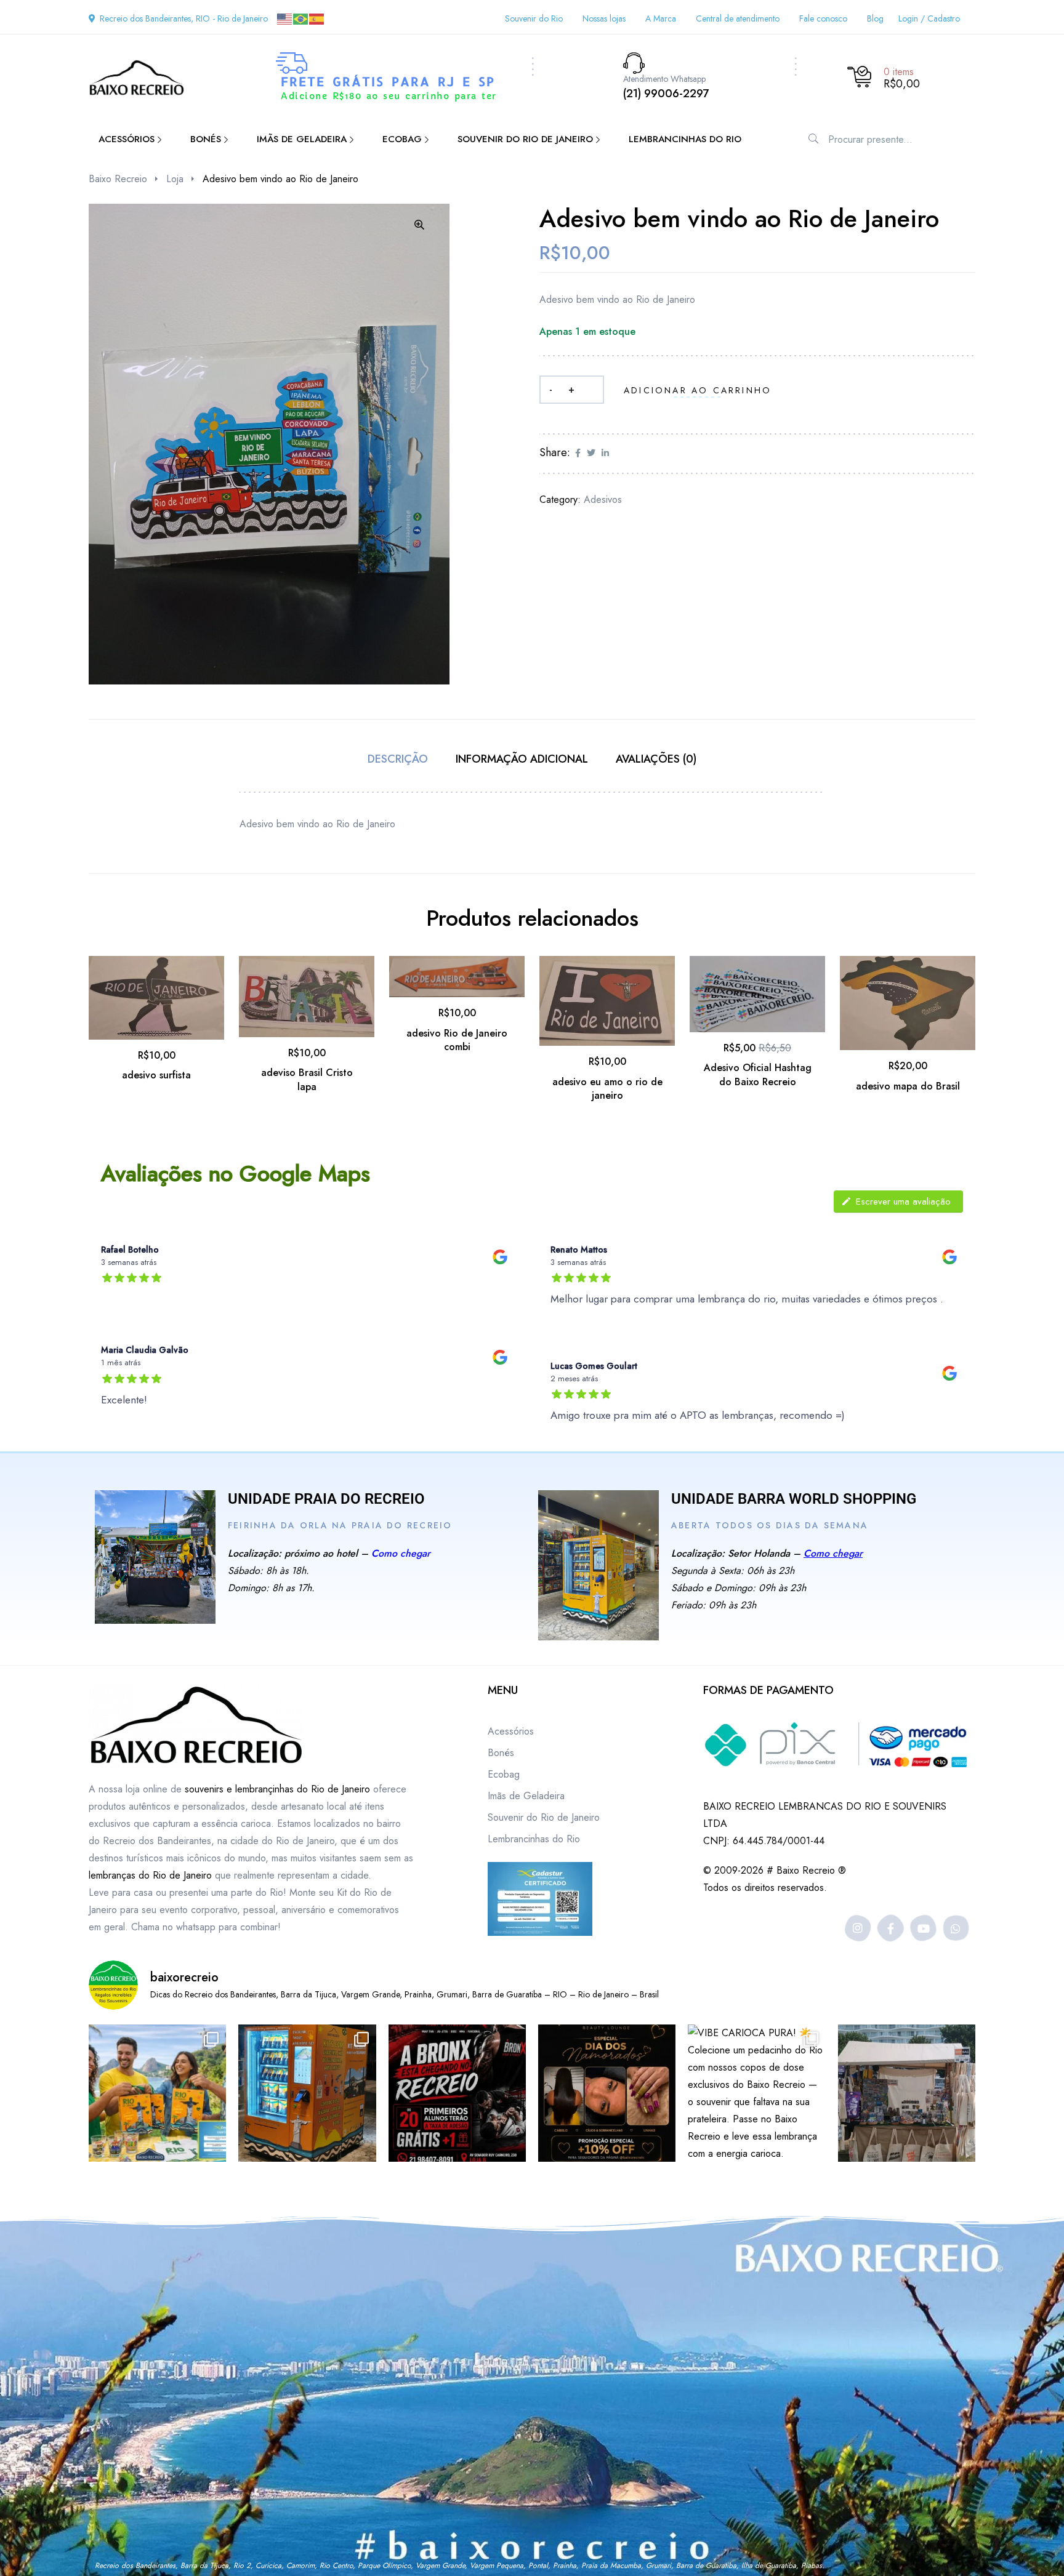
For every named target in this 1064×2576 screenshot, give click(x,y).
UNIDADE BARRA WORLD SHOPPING (794, 1499)
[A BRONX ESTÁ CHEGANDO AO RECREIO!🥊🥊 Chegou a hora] (457, 2093)
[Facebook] (891, 1928)
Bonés (501, 1753)
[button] (419, 225)
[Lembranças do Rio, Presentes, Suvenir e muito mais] (907, 2093)
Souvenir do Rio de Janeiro (544, 1817)
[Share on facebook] (578, 453)
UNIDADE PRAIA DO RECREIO (326, 1499)
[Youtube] (923, 1928)
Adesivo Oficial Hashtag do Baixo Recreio (758, 1074)
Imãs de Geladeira (526, 1796)
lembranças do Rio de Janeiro (150, 1875)
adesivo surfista (156, 1075)
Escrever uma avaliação (903, 1202)
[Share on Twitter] (591, 453)
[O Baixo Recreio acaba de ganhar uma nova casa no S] (307, 2093)
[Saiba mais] (155, 1557)
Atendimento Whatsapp (664, 79)
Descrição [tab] (398, 759)
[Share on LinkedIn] (605, 453)
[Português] (301, 18)
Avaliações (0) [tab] (656, 759)
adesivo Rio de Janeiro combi (457, 1040)
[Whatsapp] (956, 1928)
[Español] (317, 18)
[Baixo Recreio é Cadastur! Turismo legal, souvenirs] (157, 2093)
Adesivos (603, 500)
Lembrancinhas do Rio (534, 1839)
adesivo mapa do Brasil (908, 1086)
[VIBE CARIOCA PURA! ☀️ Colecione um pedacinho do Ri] (756, 2093)
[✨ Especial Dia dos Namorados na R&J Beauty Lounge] (607, 2093)
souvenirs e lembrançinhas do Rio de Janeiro (277, 1789)
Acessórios (511, 1731)
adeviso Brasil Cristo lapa (307, 1079)
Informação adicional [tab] (522, 759)
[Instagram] (858, 1928)
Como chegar (401, 1553)
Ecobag (504, 1774)
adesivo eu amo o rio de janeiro (607, 1089)
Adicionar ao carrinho (698, 390)
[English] (285, 18)
